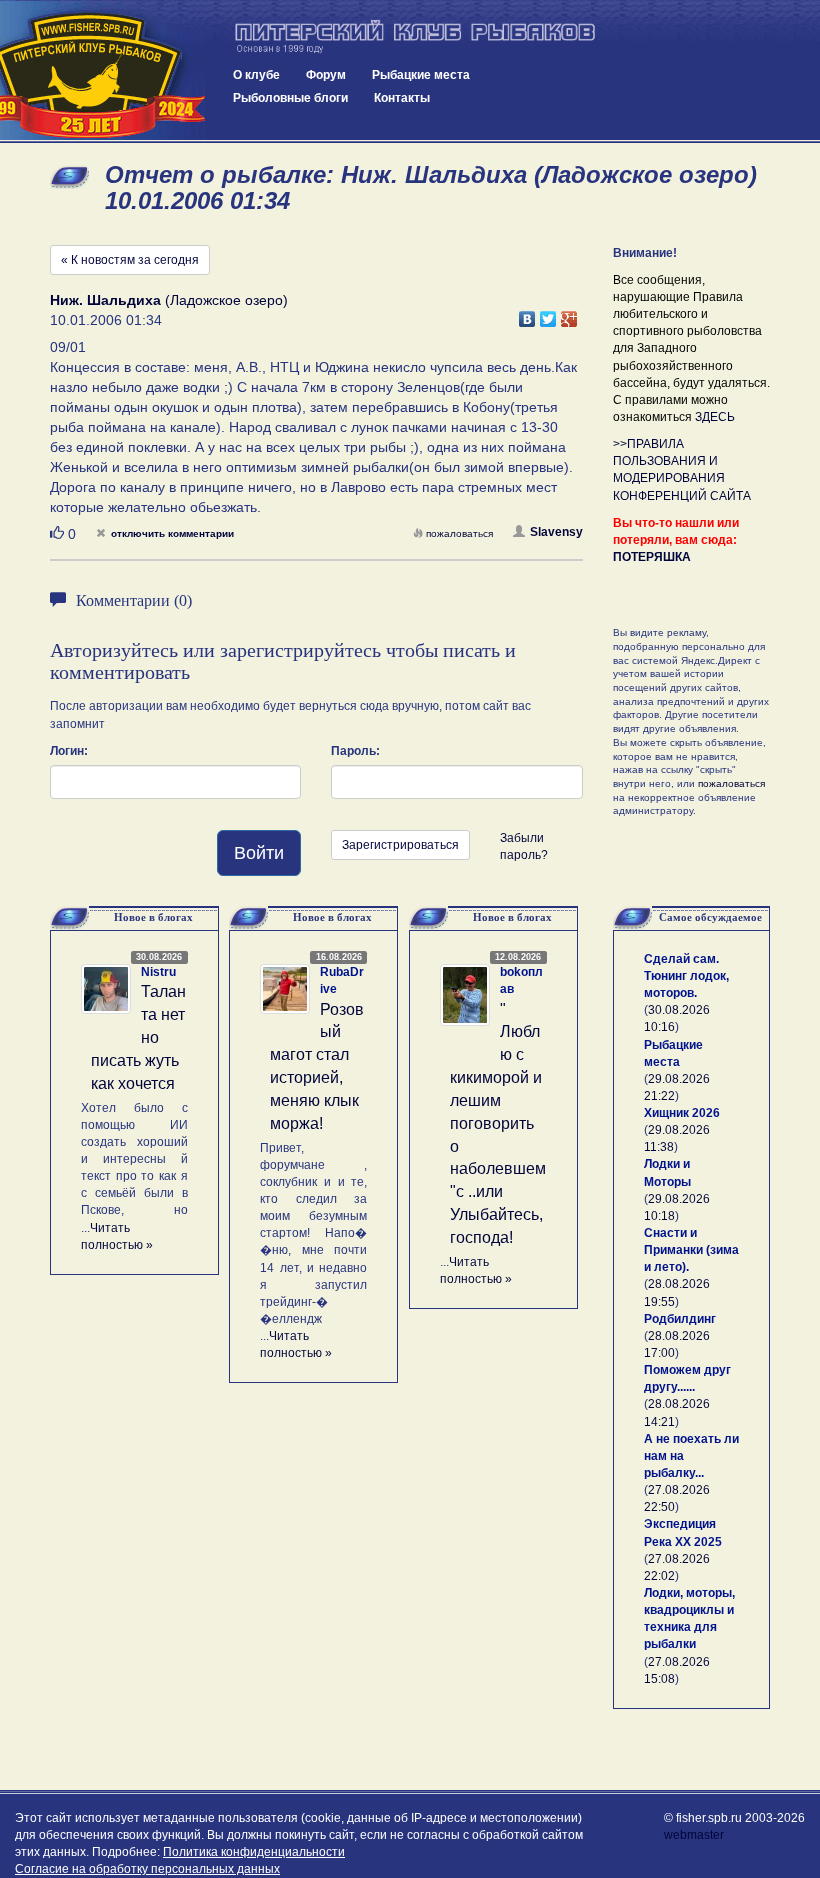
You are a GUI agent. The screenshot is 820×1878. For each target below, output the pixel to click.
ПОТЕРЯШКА (652, 557)
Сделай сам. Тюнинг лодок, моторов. (686, 976)
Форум (326, 75)
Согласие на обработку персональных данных (147, 1869)
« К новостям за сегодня (130, 260)
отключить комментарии (172, 533)
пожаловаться (459, 533)
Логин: (69, 751)
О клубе (256, 75)
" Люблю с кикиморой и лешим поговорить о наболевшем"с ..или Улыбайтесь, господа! (498, 1123)
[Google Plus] (569, 314)
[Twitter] (548, 314)
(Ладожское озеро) (169, 300)
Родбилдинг (680, 1319)
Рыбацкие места (421, 75)
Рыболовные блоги (290, 98)
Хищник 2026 (682, 1113)
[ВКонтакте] (527, 314)
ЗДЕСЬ (715, 417)
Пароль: (355, 751)
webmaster (694, 1835)
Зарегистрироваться (400, 845)
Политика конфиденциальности (254, 1852)
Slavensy (556, 532)
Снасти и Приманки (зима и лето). (691, 1250)
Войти (259, 853)
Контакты (402, 98)
